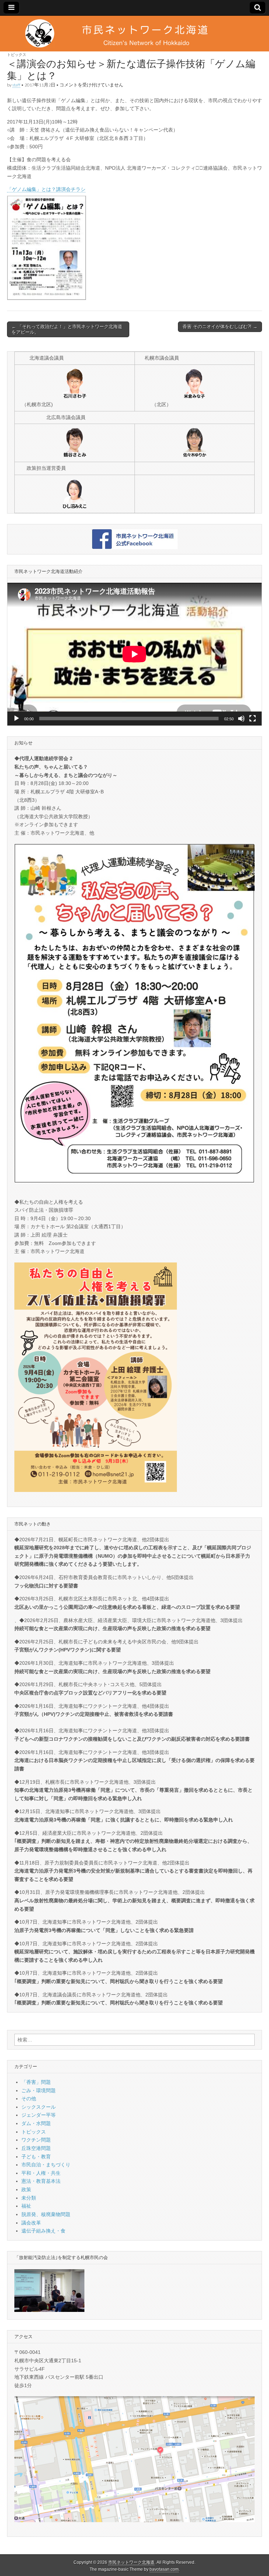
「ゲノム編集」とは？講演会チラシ (46, 189)
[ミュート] (241, 719)
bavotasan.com (164, 2569)
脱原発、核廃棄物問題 (46, 2214)
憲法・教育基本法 (41, 2181)
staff (16, 85)
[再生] (16, 719)
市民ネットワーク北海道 (131, 2562)
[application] (134, 654)
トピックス (17, 54)
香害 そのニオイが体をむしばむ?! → (220, 327)
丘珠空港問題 (36, 2148)
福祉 (26, 2206)
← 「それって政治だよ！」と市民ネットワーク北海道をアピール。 (67, 329)
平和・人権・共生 (41, 2173)
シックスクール (39, 2107)
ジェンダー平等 (39, 2115)
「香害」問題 (36, 2082)
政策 (26, 2189)
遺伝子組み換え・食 (43, 2231)
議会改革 (31, 2223)
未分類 (29, 2198)
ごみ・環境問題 (39, 2090)
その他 (29, 2099)
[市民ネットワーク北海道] (134, 34)
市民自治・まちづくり (46, 2165)
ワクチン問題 (36, 2140)
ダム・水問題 (36, 2123)
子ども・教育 (36, 2157)
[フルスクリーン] (253, 719)
